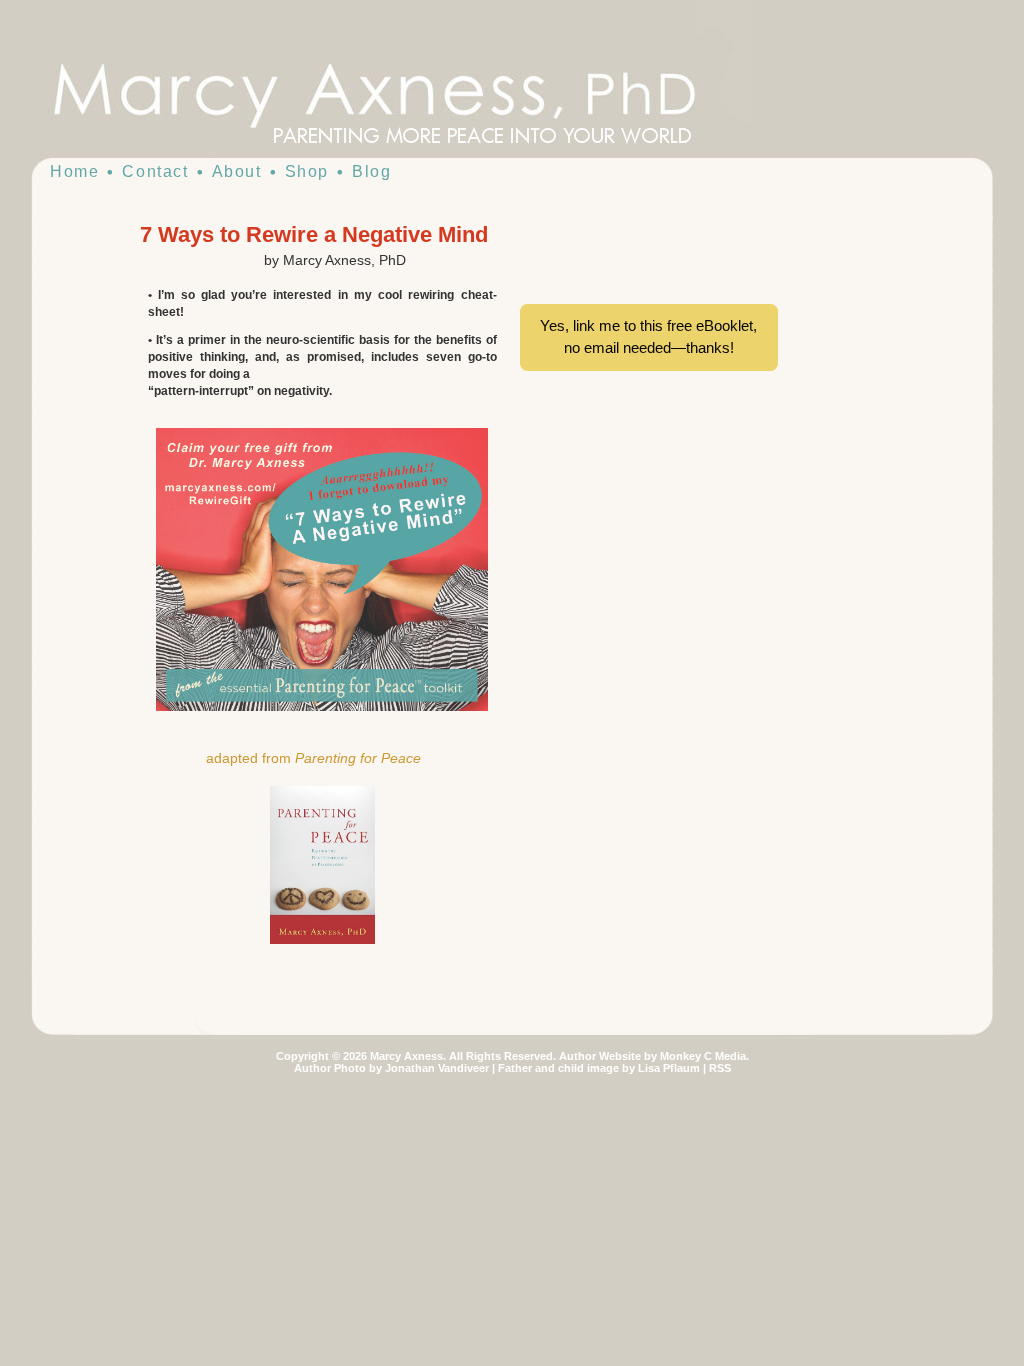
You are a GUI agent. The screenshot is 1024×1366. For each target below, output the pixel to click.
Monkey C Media (703, 1056)
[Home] (412, 100)
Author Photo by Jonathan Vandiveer (391, 1068)
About (237, 171)
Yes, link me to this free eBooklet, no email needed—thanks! (648, 337)
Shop (307, 171)
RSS (720, 1068)
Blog (371, 171)
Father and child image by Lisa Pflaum (599, 1068)
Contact (155, 171)
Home (74, 171)
